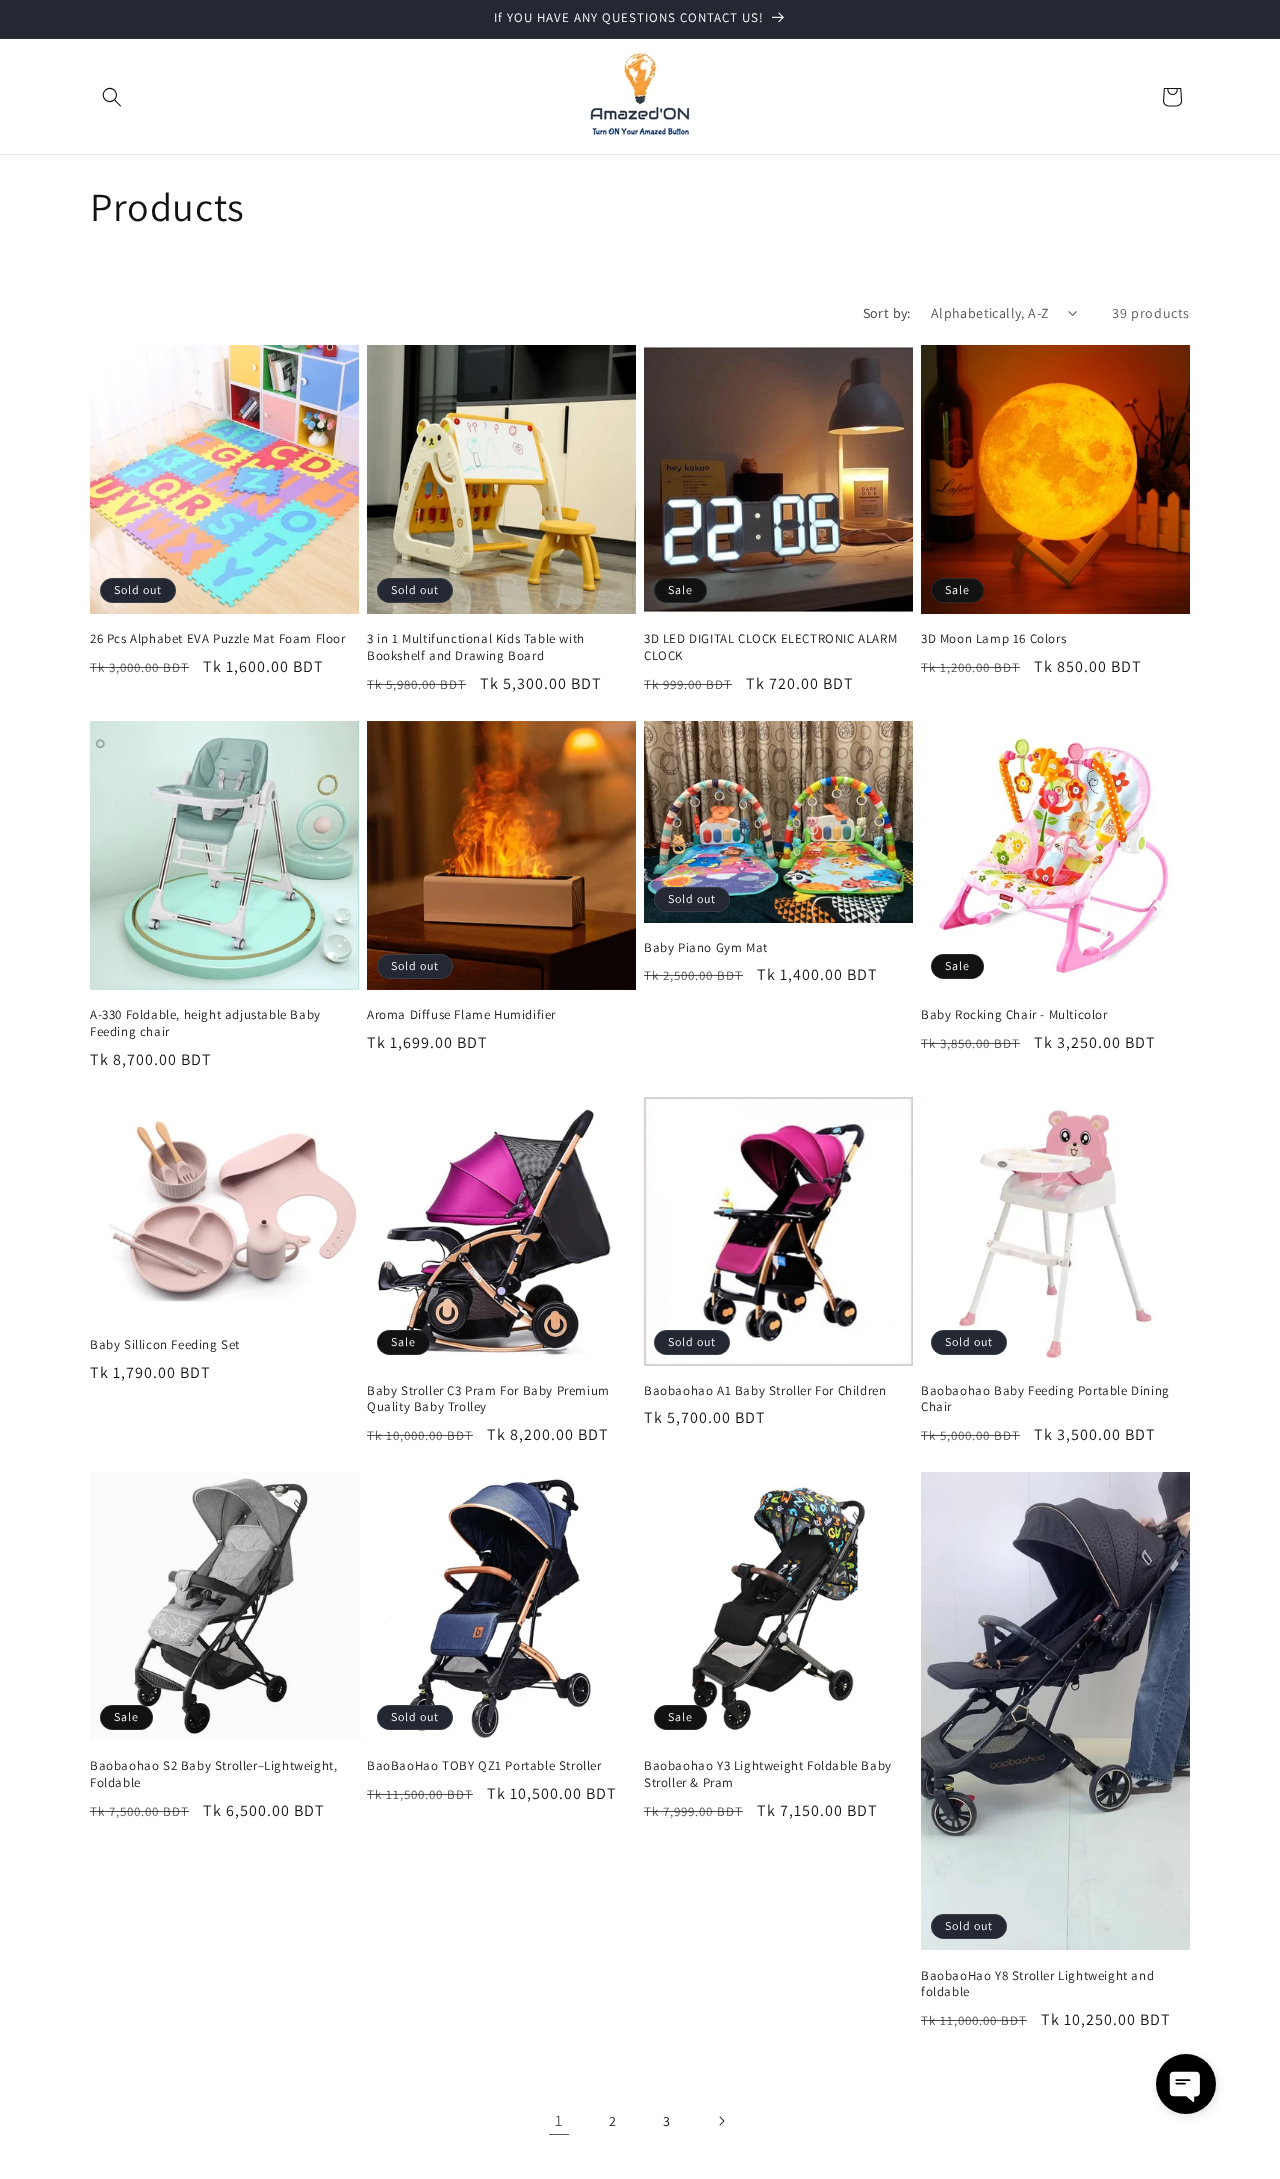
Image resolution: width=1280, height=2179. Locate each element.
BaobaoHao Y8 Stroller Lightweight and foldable (1037, 1984)
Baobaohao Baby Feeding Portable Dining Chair (1045, 1399)
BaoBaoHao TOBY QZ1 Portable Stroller (484, 1766)
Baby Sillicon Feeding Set (165, 1345)
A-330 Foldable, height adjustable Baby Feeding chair (205, 1023)
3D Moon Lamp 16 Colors (993, 639)
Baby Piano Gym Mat (706, 948)
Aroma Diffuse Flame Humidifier (461, 1015)
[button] (112, 97)
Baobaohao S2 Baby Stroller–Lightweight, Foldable (213, 1774)
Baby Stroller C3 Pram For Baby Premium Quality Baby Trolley (488, 1399)
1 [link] (559, 2120)
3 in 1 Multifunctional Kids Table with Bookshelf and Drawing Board (476, 647)
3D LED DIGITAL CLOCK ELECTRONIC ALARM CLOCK (770, 647)
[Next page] (721, 2121)
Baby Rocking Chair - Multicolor (1014, 1015)
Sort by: (887, 313)
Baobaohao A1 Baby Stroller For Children (765, 1391)
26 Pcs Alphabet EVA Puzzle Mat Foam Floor (218, 639)
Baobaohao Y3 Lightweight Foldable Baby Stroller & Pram (768, 1774)
